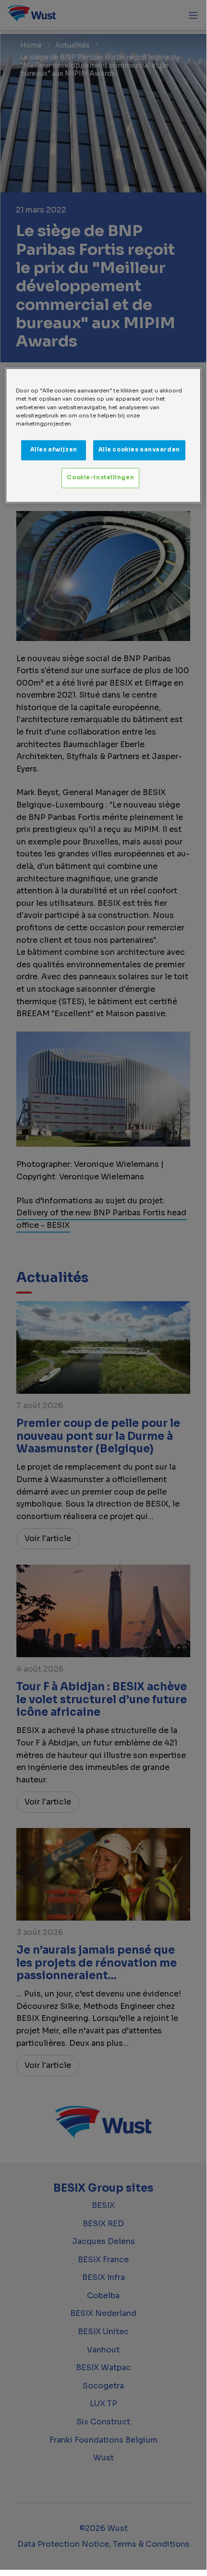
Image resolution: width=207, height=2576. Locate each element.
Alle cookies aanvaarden (139, 450)
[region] (103, 435)
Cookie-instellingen (100, 477)
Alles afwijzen (54, 450)
